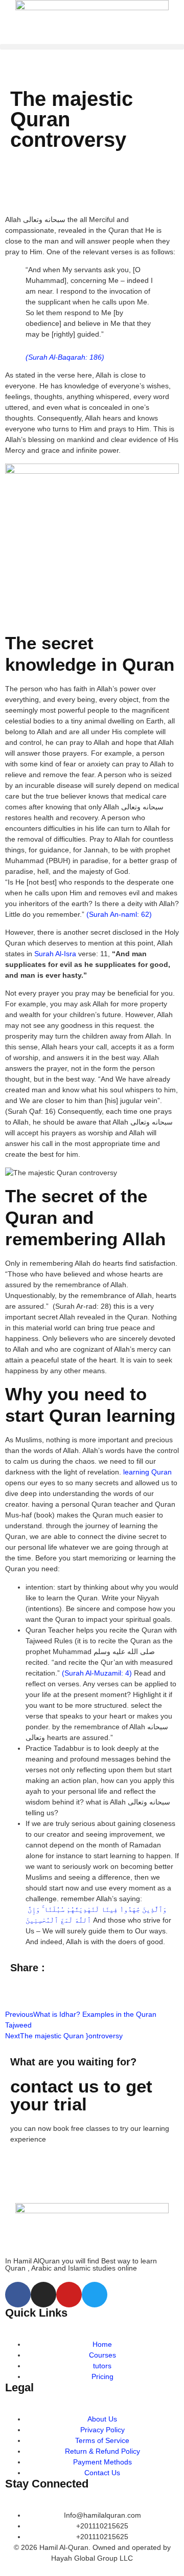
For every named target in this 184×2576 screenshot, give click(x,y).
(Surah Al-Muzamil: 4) (97, 1673)
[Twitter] (95, 2295)
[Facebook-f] (18, 2295)
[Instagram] (43, 2295)
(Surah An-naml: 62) (119, 914)
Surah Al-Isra (55, 954)
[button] (92, 47)
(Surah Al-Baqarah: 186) (65, 357)
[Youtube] (69, 2295)
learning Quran (147, 1472)
